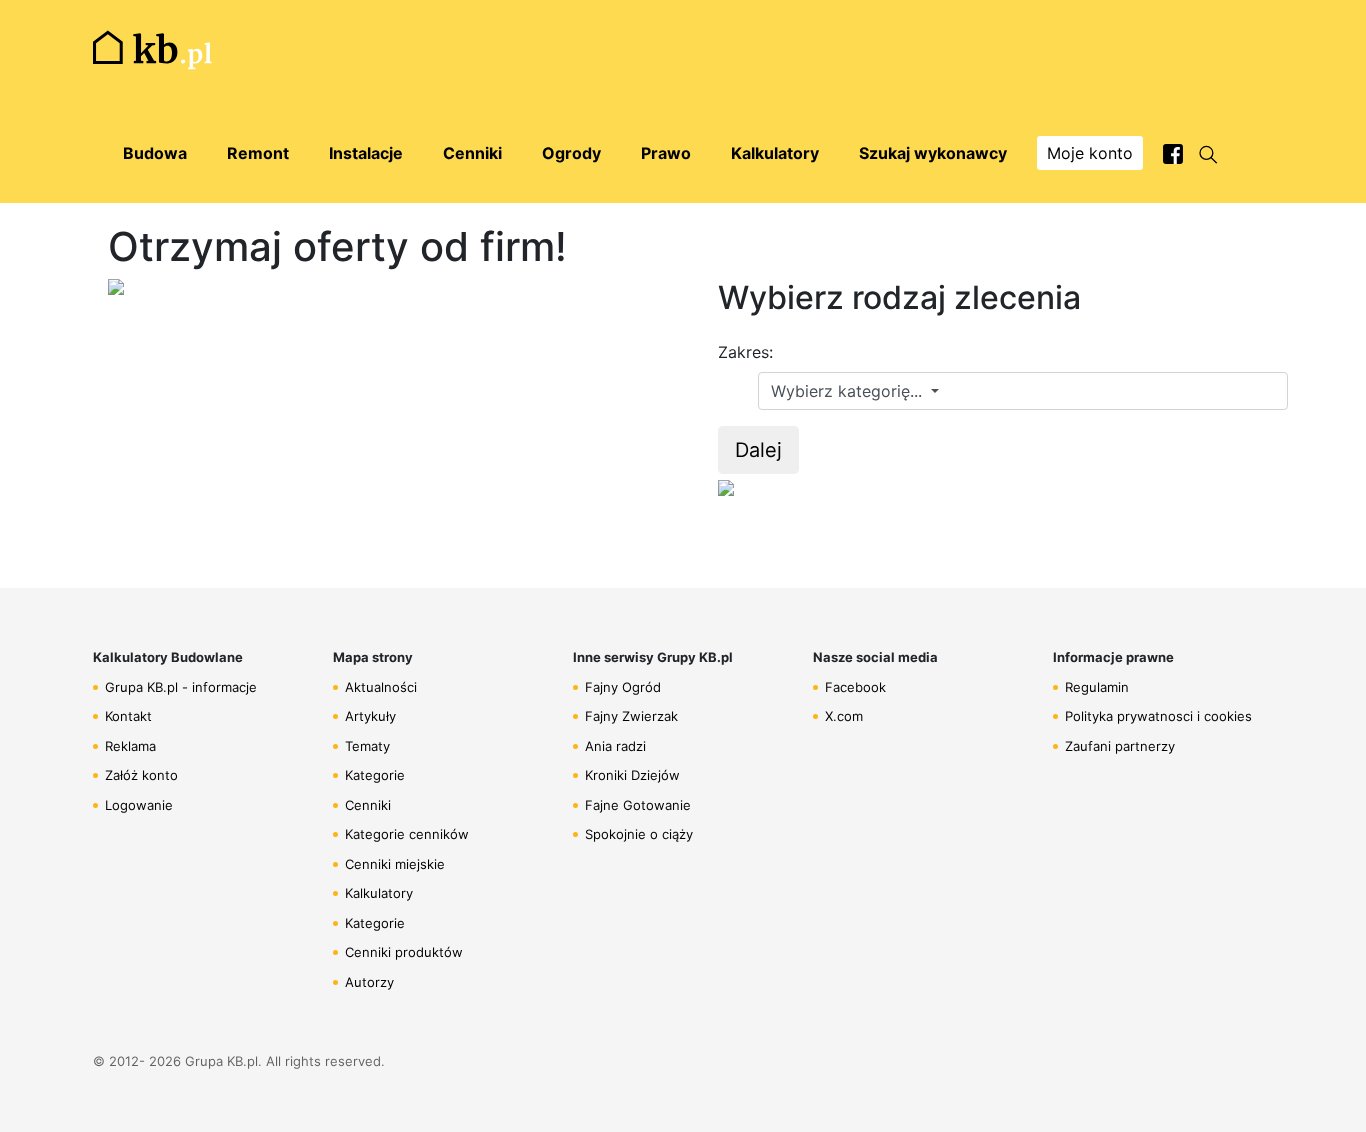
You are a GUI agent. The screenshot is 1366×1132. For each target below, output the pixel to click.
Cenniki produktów (404, 952)
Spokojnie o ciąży (639, 834)
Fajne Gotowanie (638, 805)
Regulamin (1097, 687)
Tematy (367, 746)
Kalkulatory (379, 893)
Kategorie (375, 775)
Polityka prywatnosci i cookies (1158, 716)
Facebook (855, 687)
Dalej (758, 450)
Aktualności (381, 687)
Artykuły (370, 716)
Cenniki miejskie (395, 864)
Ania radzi (615, 746)
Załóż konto (141, 775)
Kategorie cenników (407, 834)
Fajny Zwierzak (631, 716)
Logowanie (139, 805)
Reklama (130, 746)
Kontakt (128, 716)
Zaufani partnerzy (1120, 746)
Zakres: (745, 352)
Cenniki (368, 805)
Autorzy (369, 982)
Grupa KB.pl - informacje (181, 687)
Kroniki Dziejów (632, 775)
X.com (844, 716)
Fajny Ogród (623, 687)
